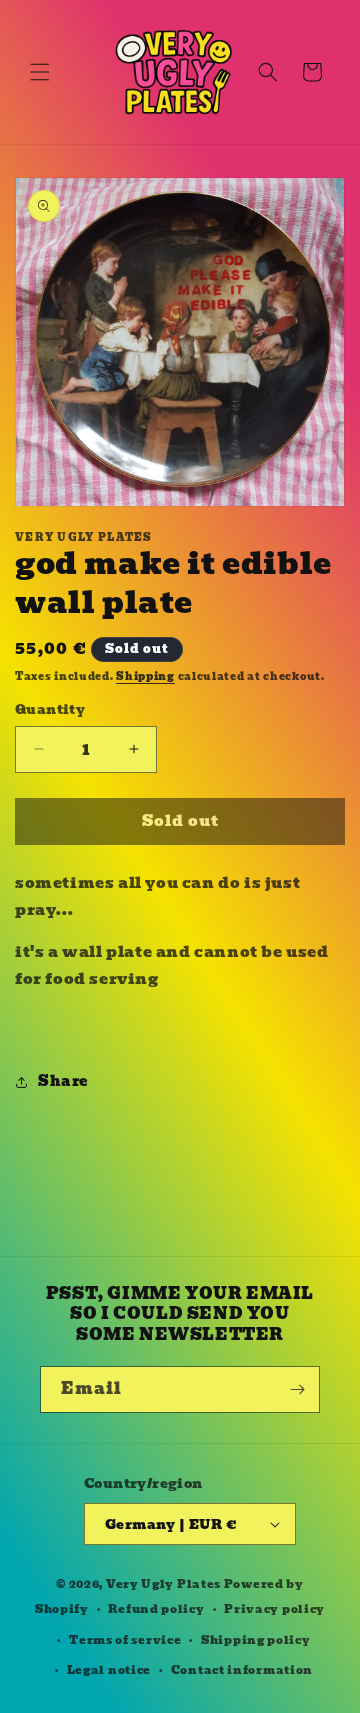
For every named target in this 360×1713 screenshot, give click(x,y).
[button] (40, 72)
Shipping (145, 676)
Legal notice (109, 1670)
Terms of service (125, 1640)
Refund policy (156, 1609)
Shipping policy (256, 1640)
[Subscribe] (297, 1389)
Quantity (50, 710)
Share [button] (63, 1081)
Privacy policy (274, 1609)
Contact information (242, 1670)
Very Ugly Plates (163, 1584)
